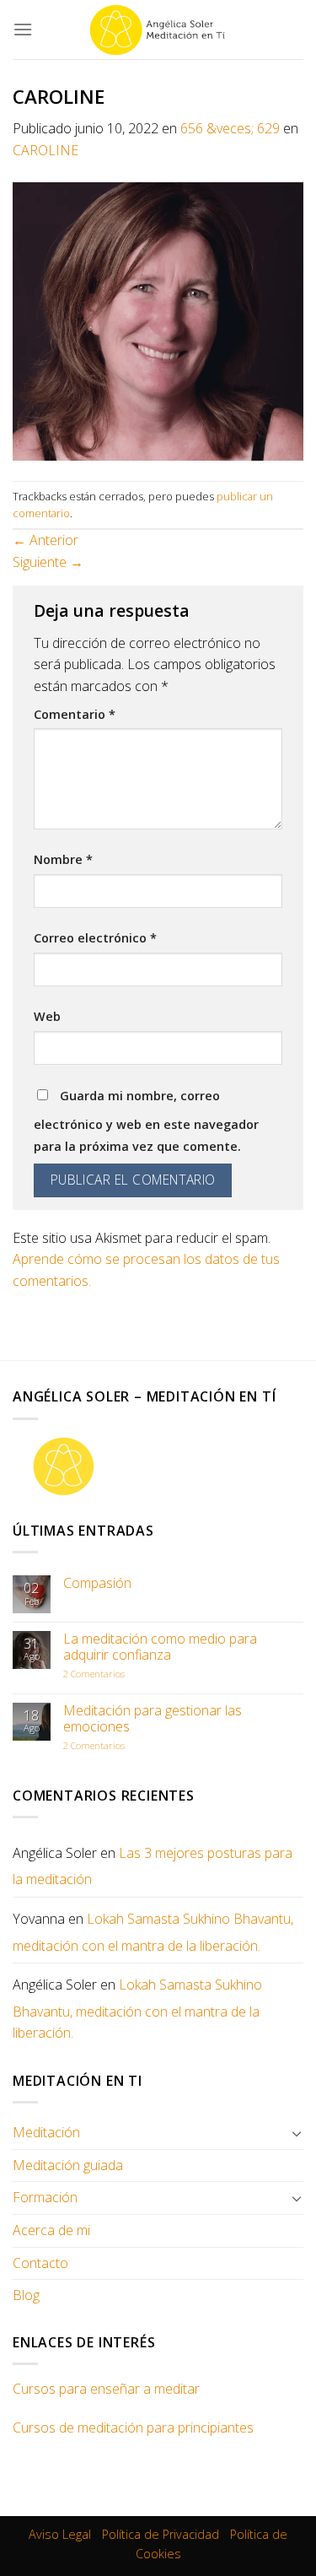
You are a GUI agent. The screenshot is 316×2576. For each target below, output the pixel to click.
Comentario (75, 714)
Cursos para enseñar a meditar (106, 2389)
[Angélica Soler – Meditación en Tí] (158, 30)
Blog (26, 2295)
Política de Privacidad (161, 2534)
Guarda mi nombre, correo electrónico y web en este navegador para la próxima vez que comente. (146, 1121)
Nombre (63, 859)
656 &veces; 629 (230, 128)
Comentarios (94, 1674)
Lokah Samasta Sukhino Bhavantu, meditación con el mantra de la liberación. (153, 1932)
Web (47, 1016)
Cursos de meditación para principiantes (133, 2427)
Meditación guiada (68, 2165)
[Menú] (23, 29)
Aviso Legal (60, 2534)
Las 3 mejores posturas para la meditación (153, 1866)
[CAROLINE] (158, 320)
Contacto (40, 2263)
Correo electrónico (95, 938)
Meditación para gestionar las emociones (153, 1719)
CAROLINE (46, 150)
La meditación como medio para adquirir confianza (160, 1647)
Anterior (46, 540)
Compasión (97, 1583)
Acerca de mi (51, 2230)
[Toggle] (297, 2133)
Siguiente (48, 562)
